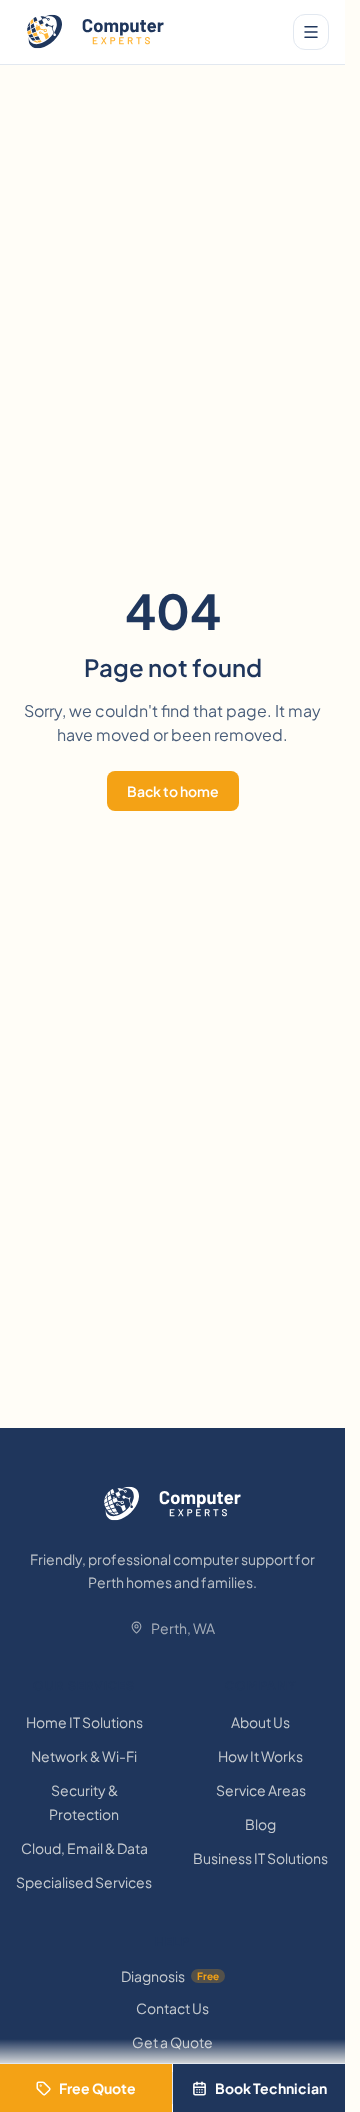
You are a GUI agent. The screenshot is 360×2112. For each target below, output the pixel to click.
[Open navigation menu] (311, 32)
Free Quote (97, 2088)
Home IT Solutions (84, 1722)
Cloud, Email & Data (84, 1848)
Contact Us (172, 2008)
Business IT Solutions (260, 1858)
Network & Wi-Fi (84, 1756)
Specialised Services (84, 1882)
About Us (260, 1722)
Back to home (173, 791)
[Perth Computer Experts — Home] (96, 32)
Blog (260, 1824)
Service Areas (261, 1790)
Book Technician (271, 2088)
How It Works (260, 1756)
